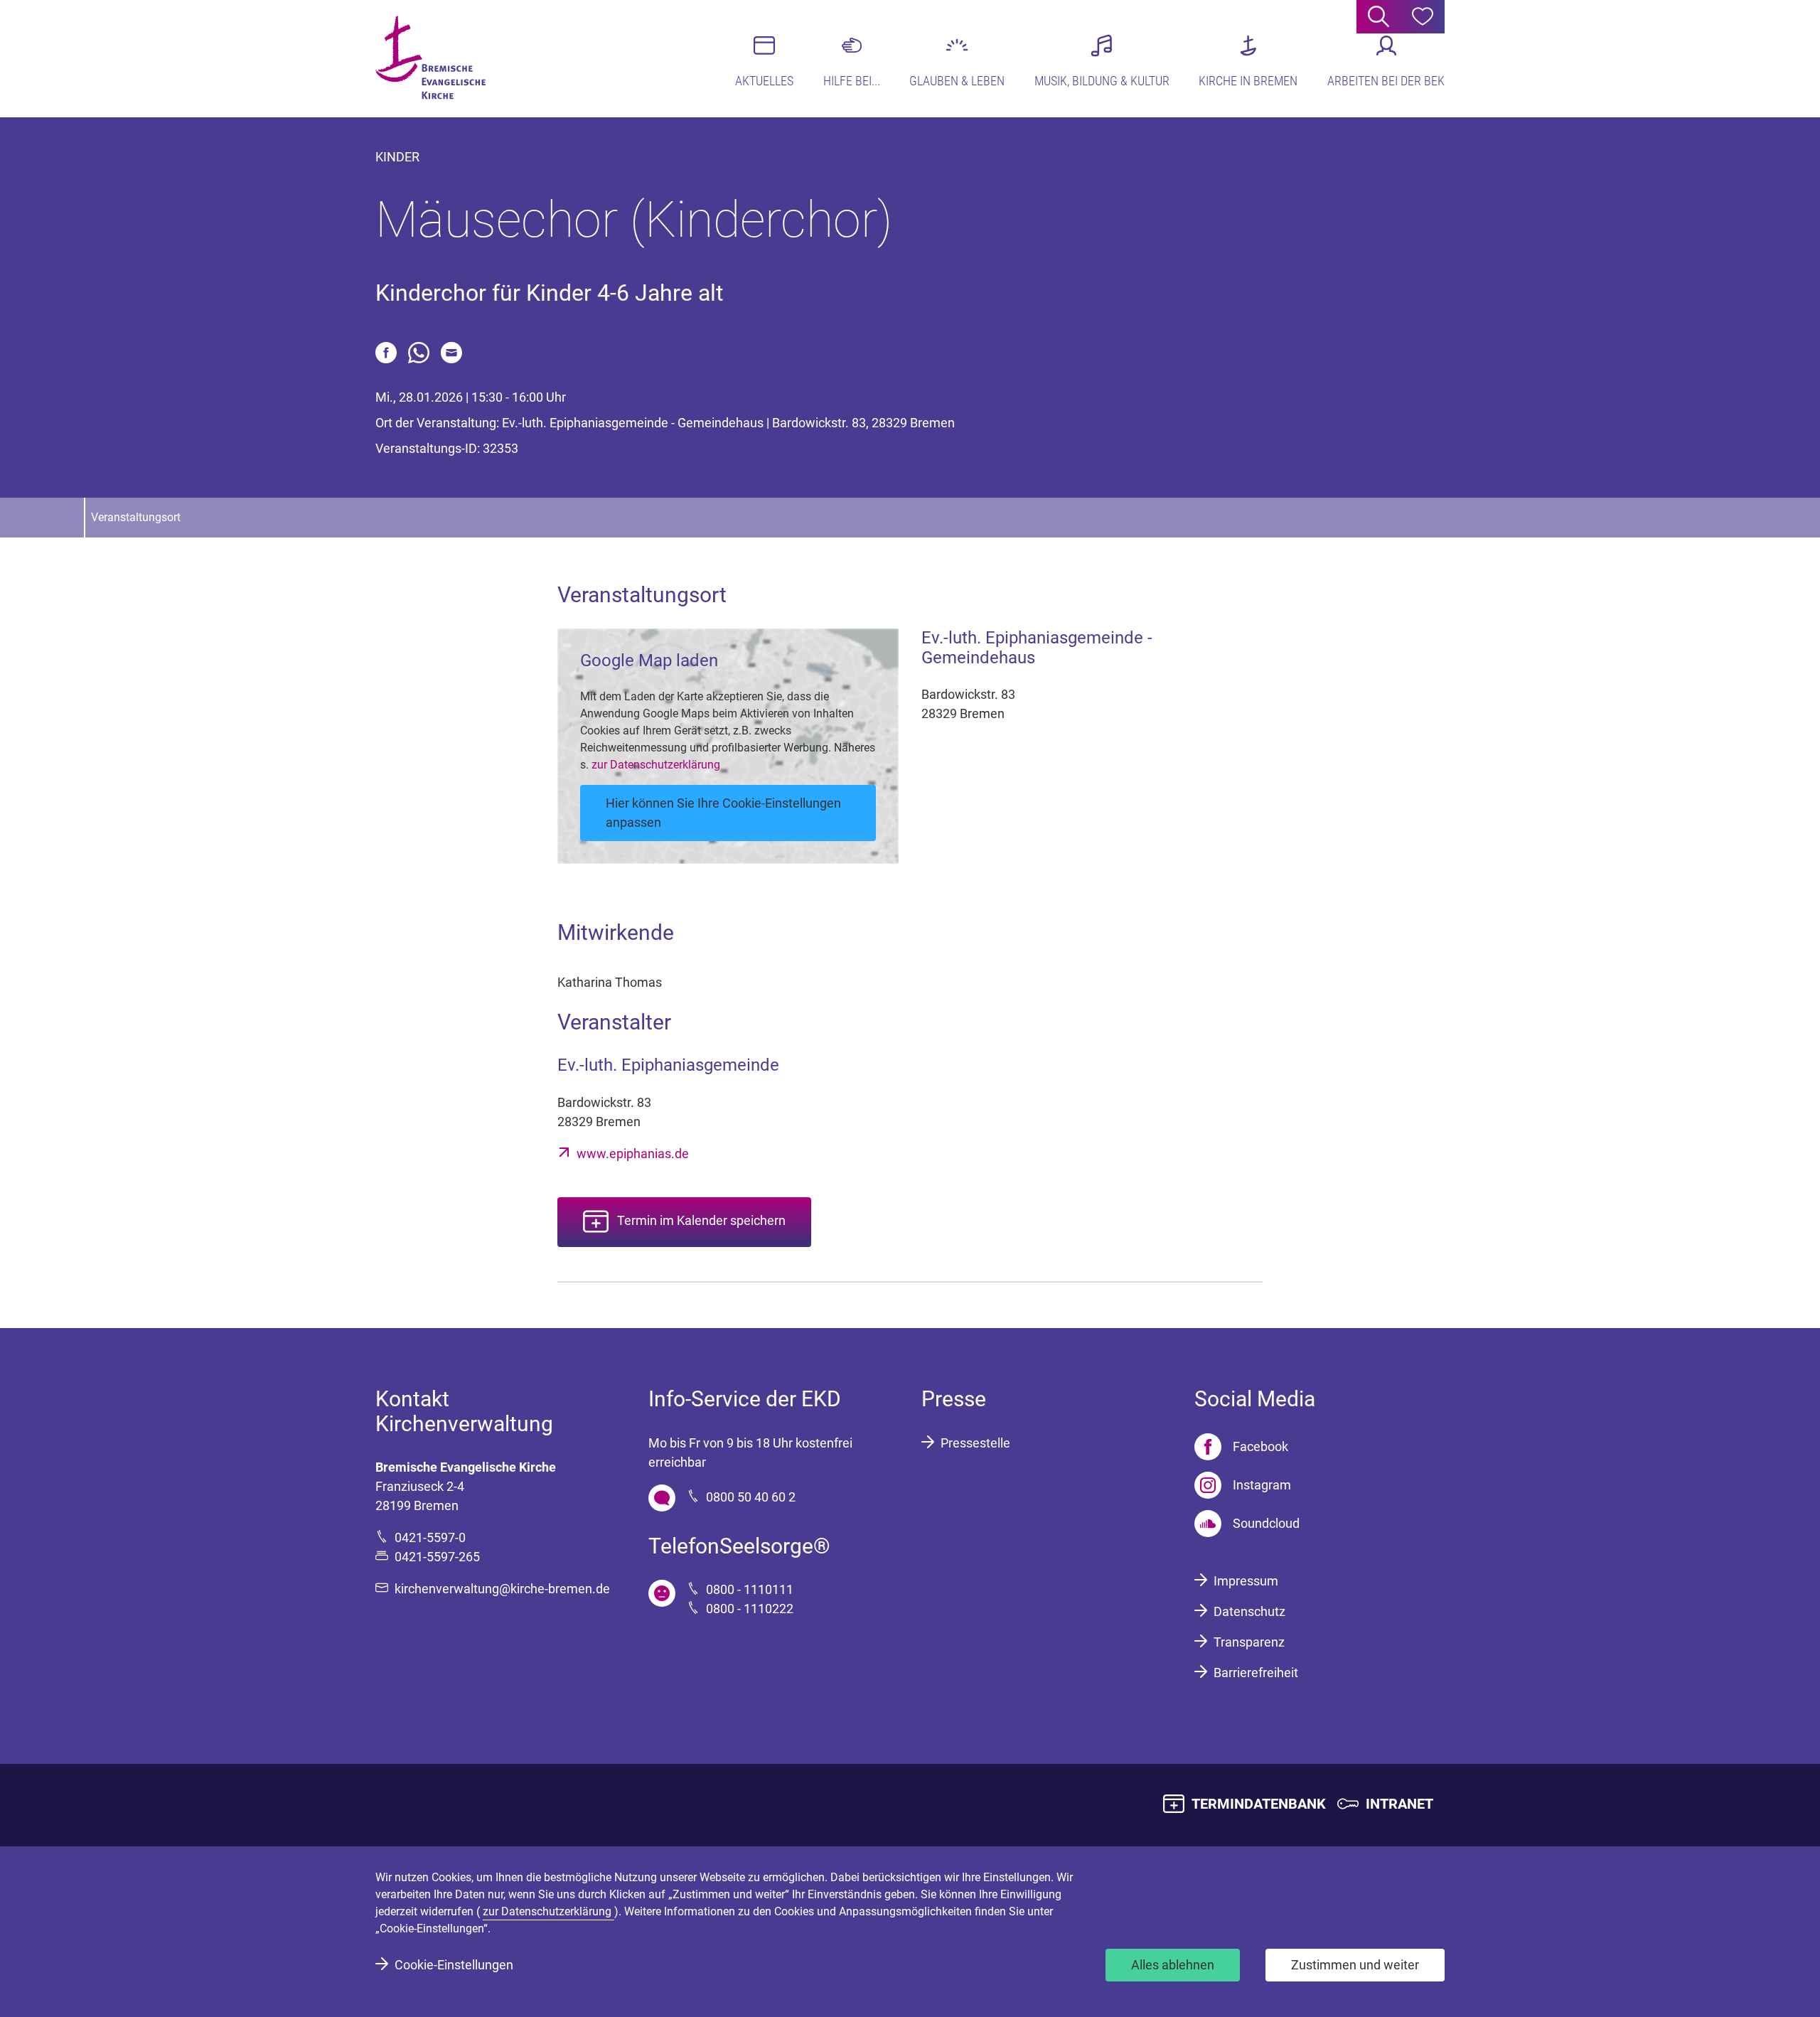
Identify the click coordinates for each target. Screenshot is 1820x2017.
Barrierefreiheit (1256, 1673)
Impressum (1246, 1581)
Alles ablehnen (1173, 1965)
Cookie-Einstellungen (454, 1965)
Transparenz (1249, 1642)
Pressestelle (975, 1443)
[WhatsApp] (419, 353)
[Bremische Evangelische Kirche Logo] (430, 58)
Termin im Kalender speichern (701, 1221)
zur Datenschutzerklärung (656, 765)
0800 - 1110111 (750, 1589)
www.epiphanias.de (633, 1154)
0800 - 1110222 (750, 1609)
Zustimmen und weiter (1355, 1965)
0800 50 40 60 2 (751, 1497)
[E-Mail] (451, 353)
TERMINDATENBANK (1259, 1804)
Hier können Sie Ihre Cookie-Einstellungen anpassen (723, 813)
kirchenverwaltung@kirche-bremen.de (502, 1589)
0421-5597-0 (430, 1537)
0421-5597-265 (437, 1557)
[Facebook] (386, 353)
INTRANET (1399, 1804)
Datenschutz (1249, 1611)
